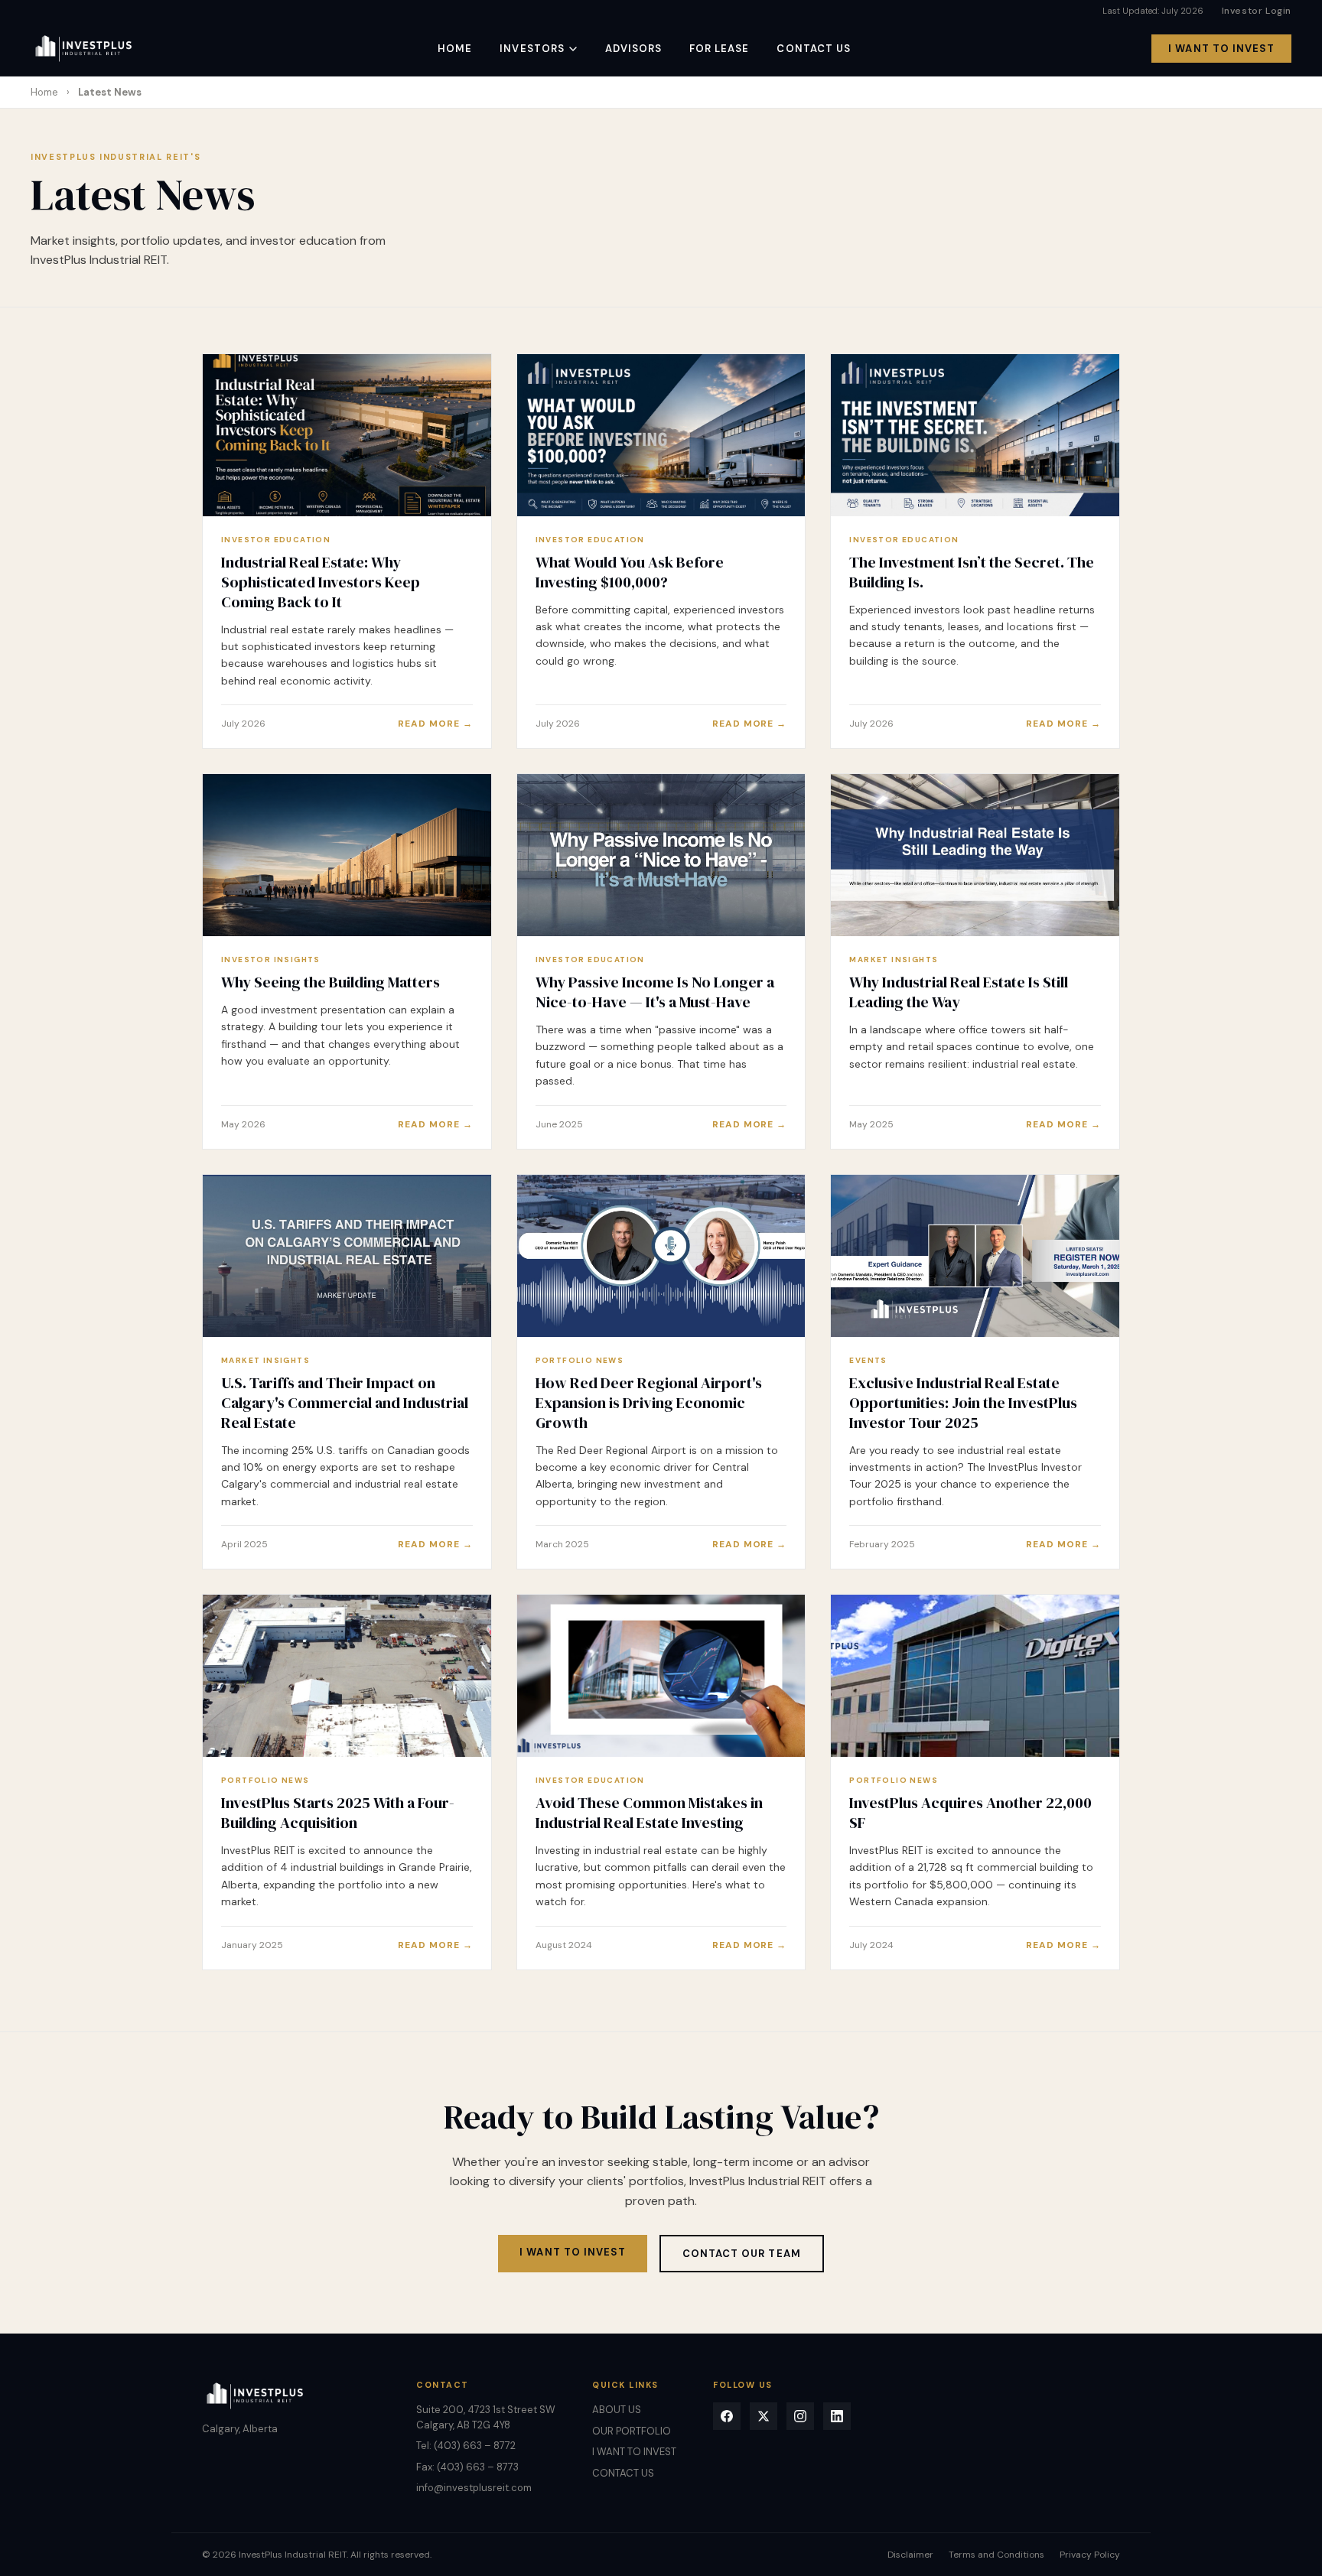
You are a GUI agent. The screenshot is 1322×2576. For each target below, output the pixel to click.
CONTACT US (813, 49)
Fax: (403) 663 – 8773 (467, 2467)
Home (44, 92)
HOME (455, 49)
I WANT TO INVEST (1221, 49)
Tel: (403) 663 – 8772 (466, 2446)
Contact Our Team (742, 2254)
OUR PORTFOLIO (632, 2431)
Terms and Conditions (996, 2555)
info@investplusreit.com (474, 2488)
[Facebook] (727, 2416)
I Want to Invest (573, 2252)
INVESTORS (532, 49)
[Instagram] (800, 2416)
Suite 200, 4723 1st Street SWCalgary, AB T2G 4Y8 (486, 2417)
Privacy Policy (1090, 2555)
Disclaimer (910, 2555)
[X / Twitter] (764, 2416)
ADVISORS (633, 49)
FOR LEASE (719, 49)
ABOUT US (617, 2410)
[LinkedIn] (837, 2416)
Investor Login (1257, 11)
